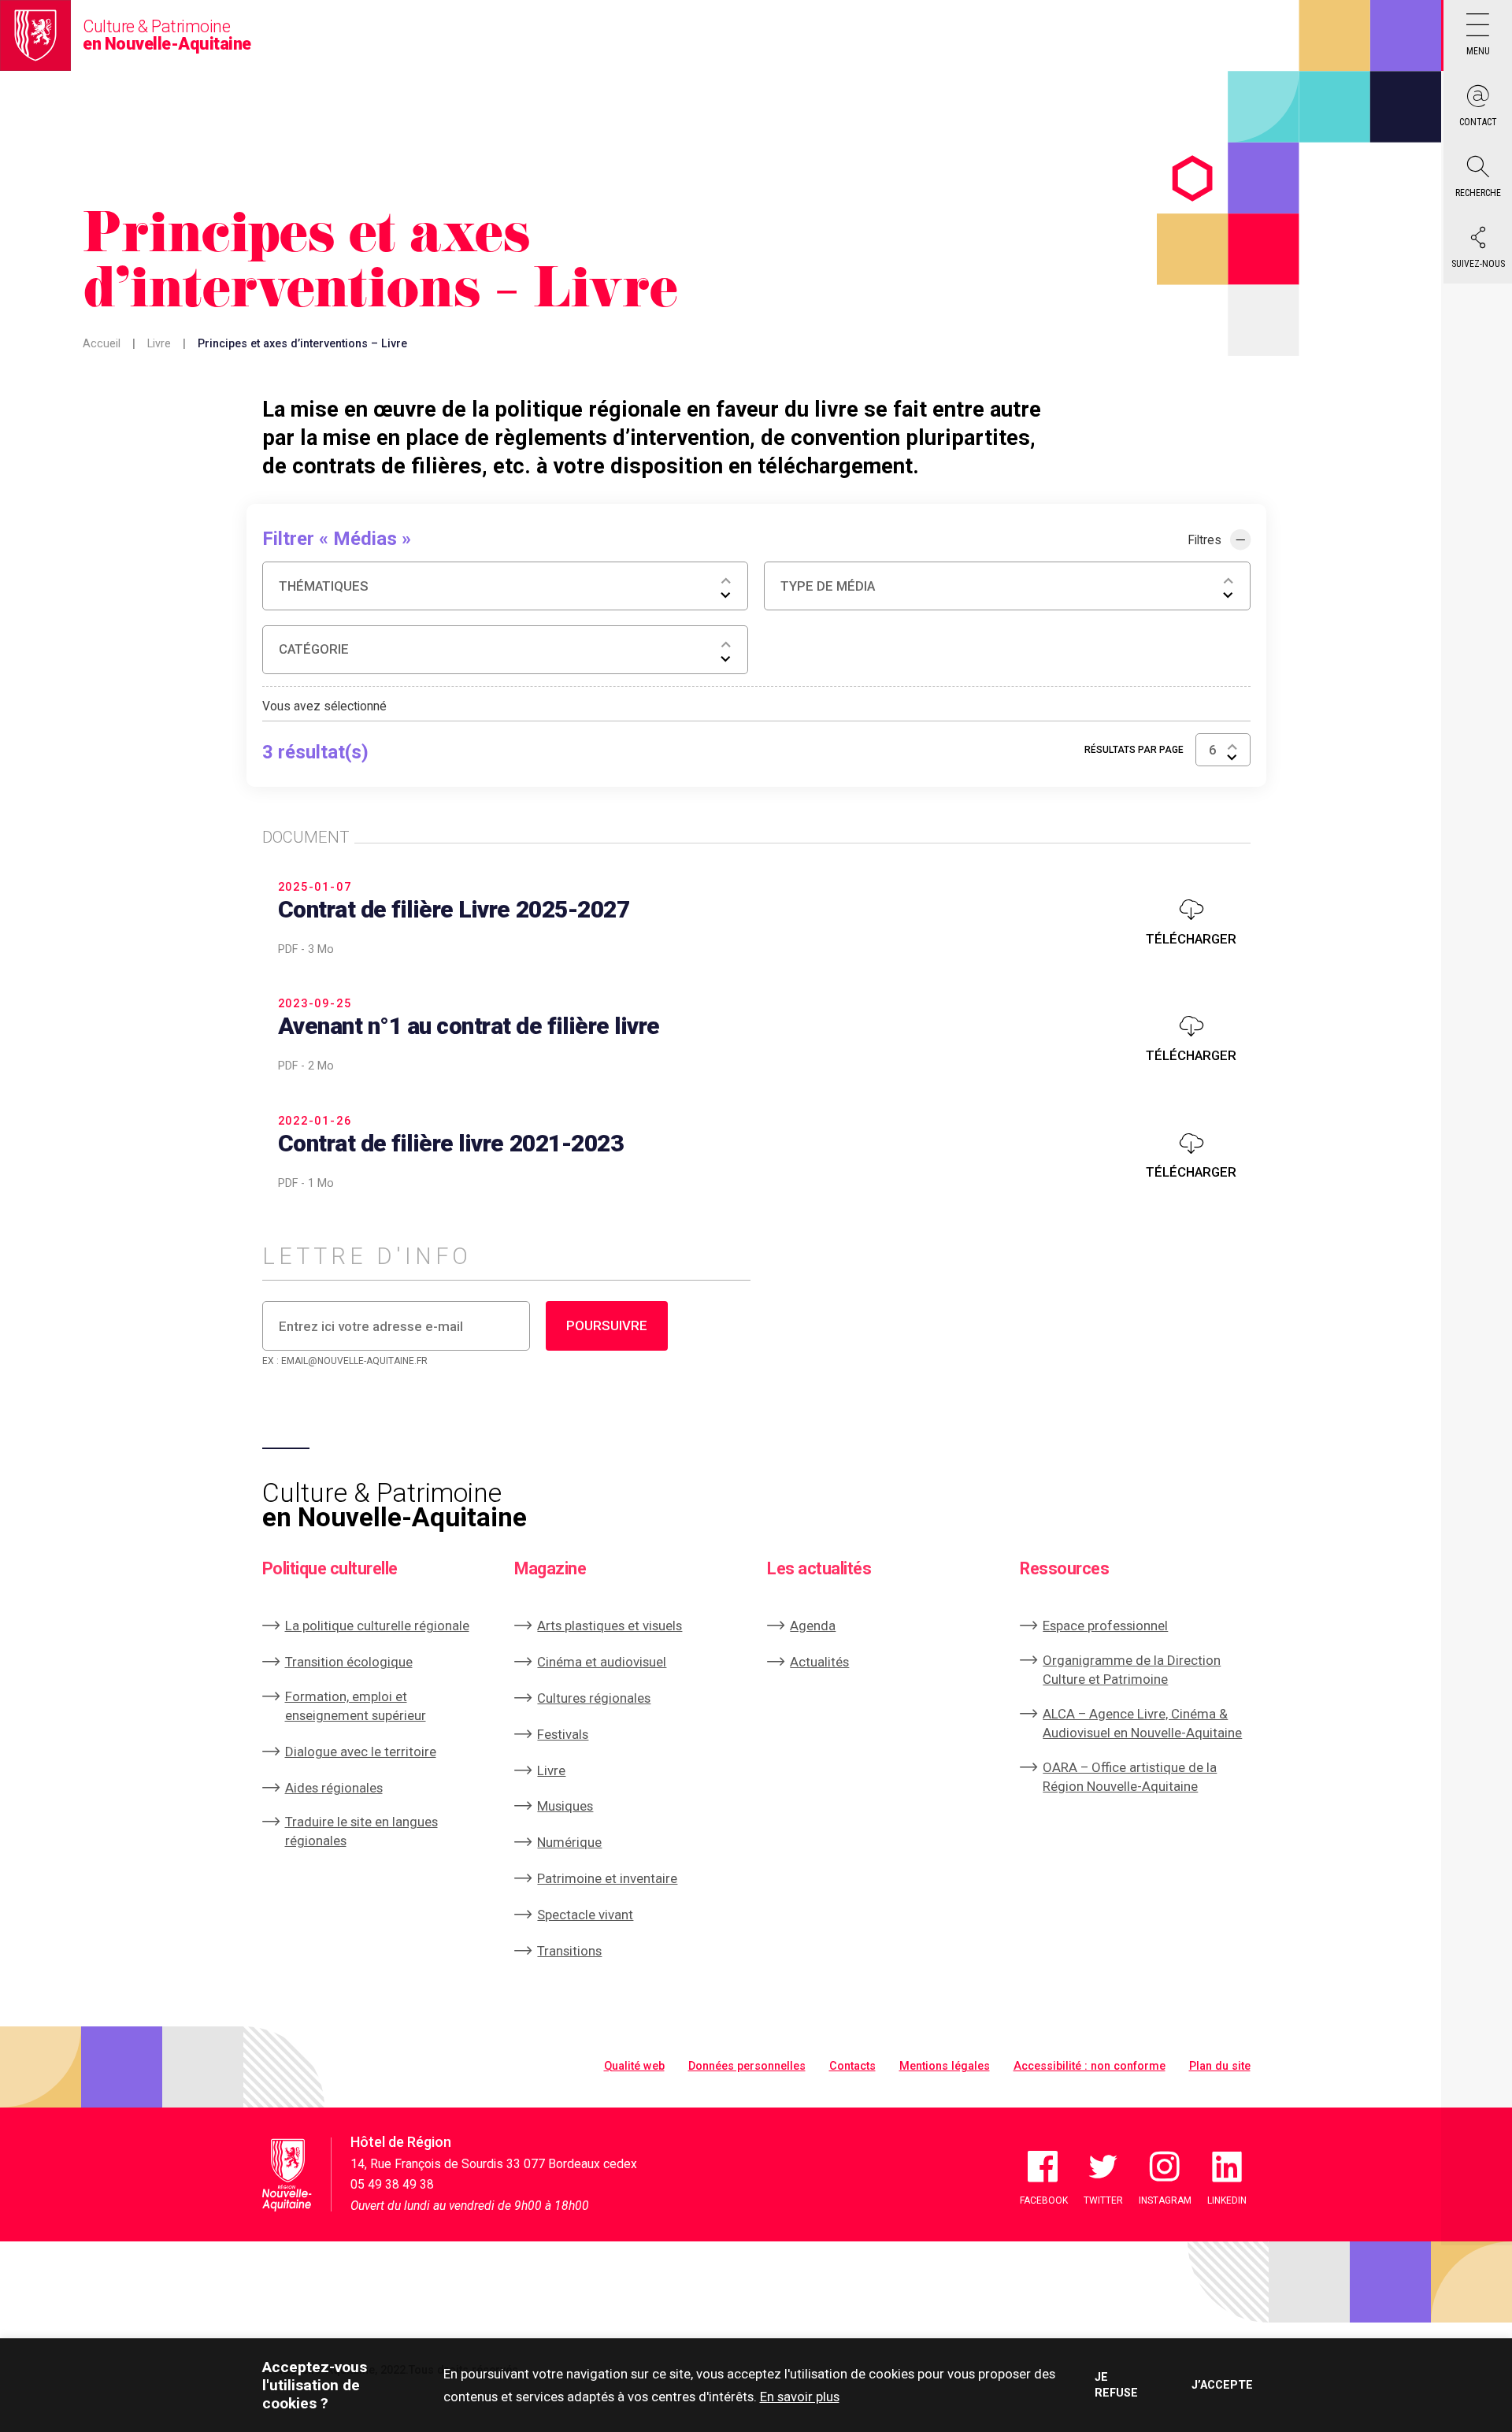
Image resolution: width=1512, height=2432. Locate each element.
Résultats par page (1134, 750)
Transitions (569, 1951)
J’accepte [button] (1221, 2385)
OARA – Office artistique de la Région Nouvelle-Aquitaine (1130, 1777)
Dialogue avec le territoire (361, 1752)
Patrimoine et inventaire (607, 1878)
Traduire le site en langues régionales (361, 1831)
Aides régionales (334, 1788)
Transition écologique (349, 1662)
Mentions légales (945, 2066)
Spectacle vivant (585, 1915)
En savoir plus (800, 2397)
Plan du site (1220, 2066)
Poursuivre (607, 1325)
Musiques (565, 1806)
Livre (159, 344)
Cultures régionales (594, 1698)
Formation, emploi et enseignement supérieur (356, 1706)
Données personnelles (747, 2066)
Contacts (852, 2066)
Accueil (102, 344)
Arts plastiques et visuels (610, 1626)
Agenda (813, 1626)
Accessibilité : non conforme (1090, 2066)
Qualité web (634, 2066)
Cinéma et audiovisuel (602, 1662)
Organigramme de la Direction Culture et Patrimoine (1132, 1670)
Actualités (819, 1662)
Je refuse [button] (1116, 2385)
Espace (1105, 1626)
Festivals (563, 1734)
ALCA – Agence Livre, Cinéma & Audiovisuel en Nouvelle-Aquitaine (1142, 1723)
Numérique (569, 1842)
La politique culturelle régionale (377, 1626)
